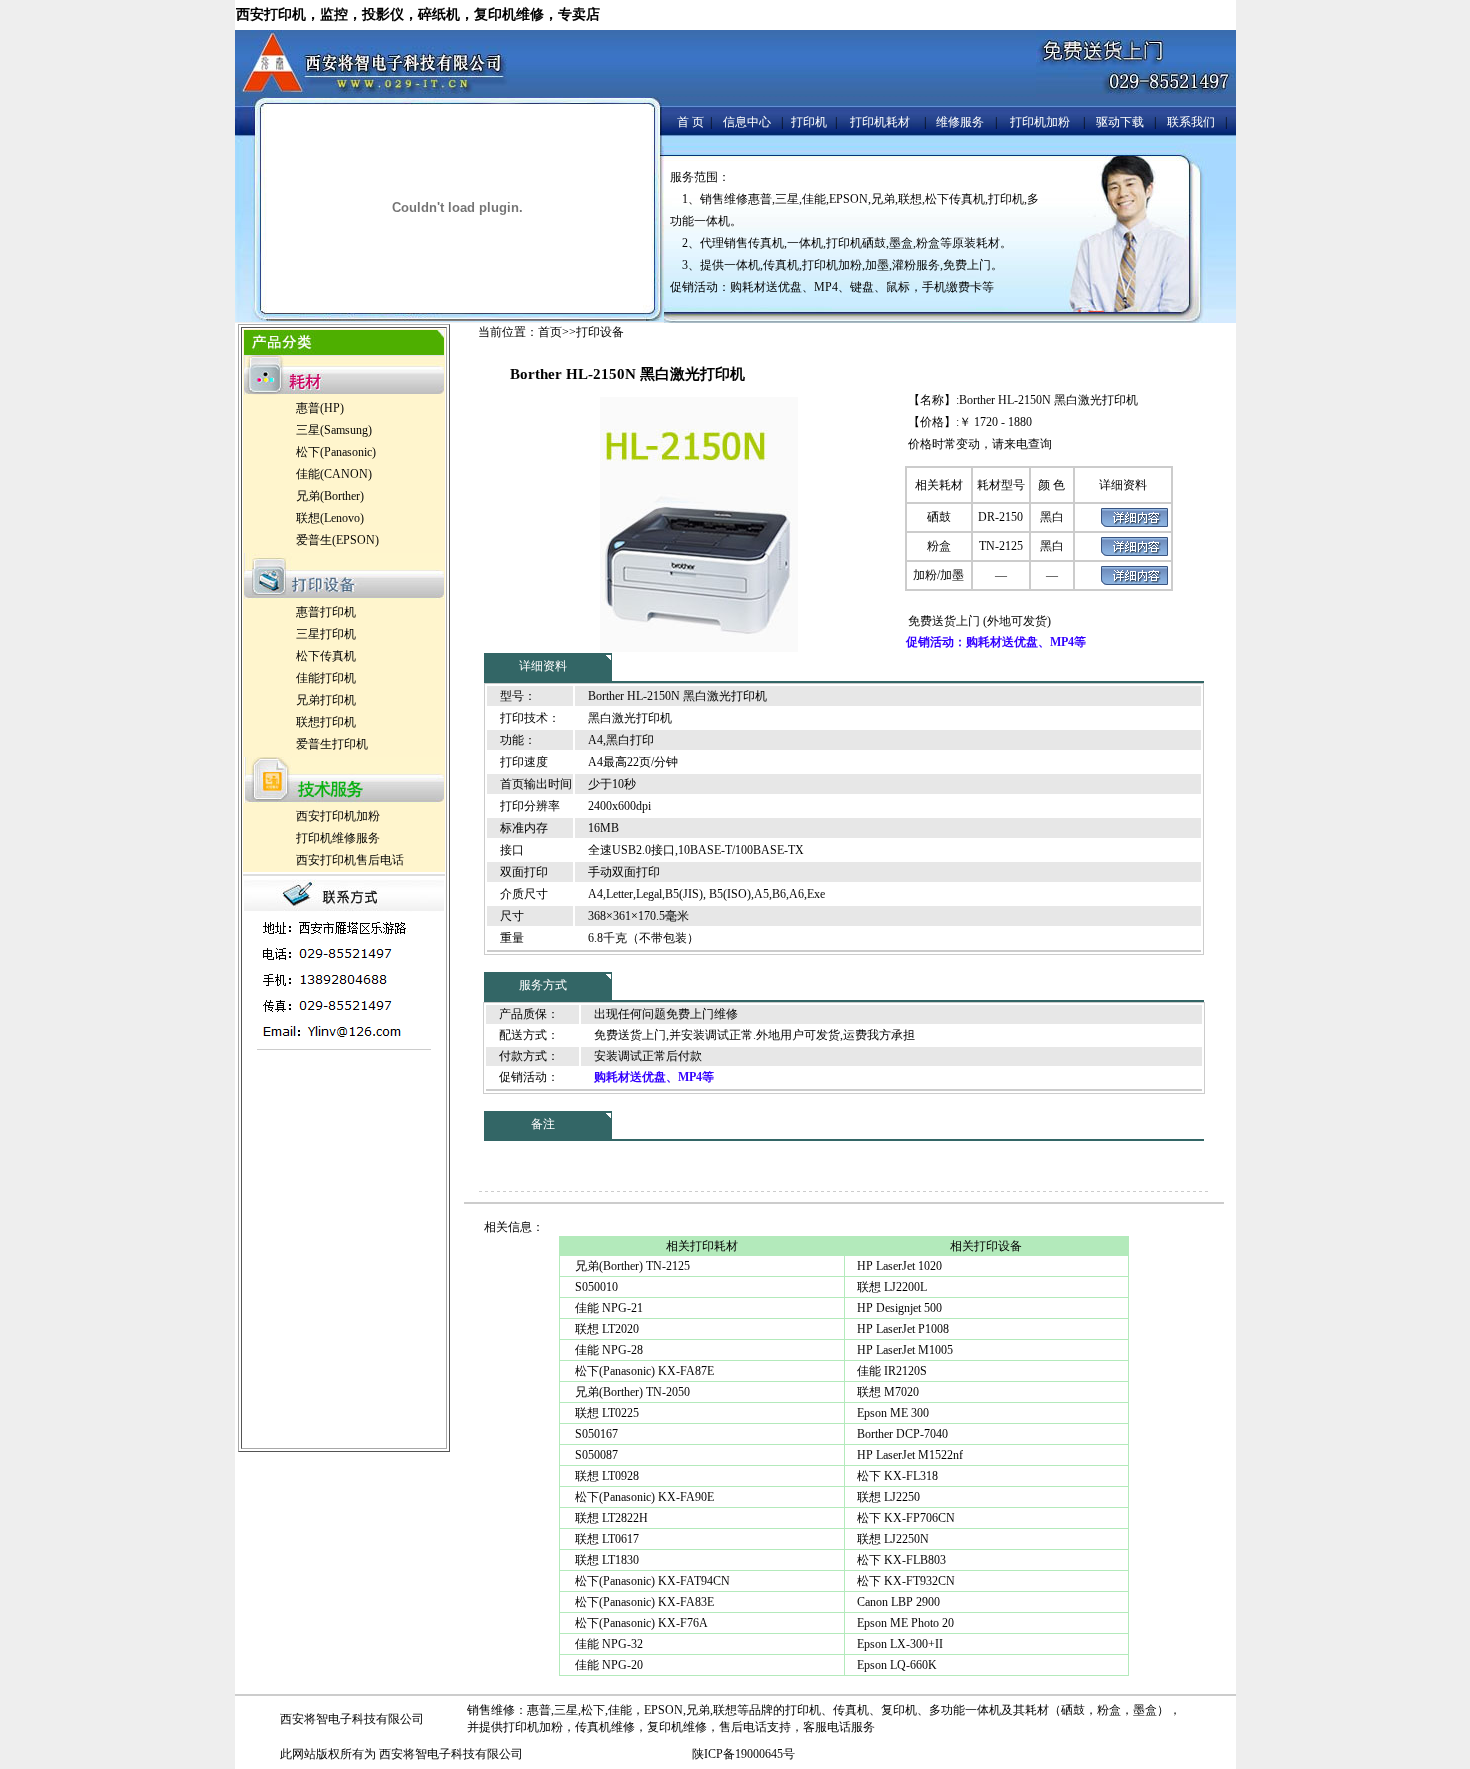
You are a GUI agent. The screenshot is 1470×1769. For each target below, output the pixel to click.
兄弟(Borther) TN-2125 (631, 1266)
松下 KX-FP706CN (906, 1518)
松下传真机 (326, 656)
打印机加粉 (1040, 122)
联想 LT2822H (610, 1518)
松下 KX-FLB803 (901, 1560)
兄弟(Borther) (330, 496)
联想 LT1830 (605, 1560)
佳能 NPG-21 (607, 1308)
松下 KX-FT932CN (906, 1581)
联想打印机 (326, 722)
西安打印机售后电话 (350, 860)
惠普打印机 (326, 612)
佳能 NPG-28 (607, 1350)
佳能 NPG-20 (607, 1665)
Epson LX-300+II (900, 1644)
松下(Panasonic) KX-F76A (640, 1623)
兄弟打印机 (326, 700)
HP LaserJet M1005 (905, 1350)
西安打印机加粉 (338, 816)
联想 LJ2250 (888, 1497)
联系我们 (1191, 122)
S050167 (595, 1434)
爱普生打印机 (332, 744)
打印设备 (600, 332)
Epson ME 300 (893, 1413)
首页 (550, 332)
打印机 (809, 122)
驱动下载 (1120, 122)
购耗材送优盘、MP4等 (654, 1077)
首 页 (690, 122)
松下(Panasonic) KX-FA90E (643, 1497)
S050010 (595, 1287)
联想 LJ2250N (893, 1539)
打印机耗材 (880, 122)
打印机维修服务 (338, 838)
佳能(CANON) (334, 474)
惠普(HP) (320, 408)
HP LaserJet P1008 (903, 1329)
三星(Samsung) (334, 430)
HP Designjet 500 (899, 1308)
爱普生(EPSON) (337, 540)
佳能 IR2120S (892, 1371)
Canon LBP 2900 (898, 1602)
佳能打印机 (326, 678)
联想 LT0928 (605, 1476)
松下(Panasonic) (336, 452)
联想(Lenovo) (330, 518)
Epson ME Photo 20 (905, 1623)
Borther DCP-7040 (902, 1434)
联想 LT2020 (605, 1329)
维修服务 (960, 122)
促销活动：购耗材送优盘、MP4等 (996, 642)
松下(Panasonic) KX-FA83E (643, 1602)
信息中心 (747, 122)
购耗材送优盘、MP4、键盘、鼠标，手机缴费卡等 (862, 287)
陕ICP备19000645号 (743, 1754)
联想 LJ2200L (892, 1287)
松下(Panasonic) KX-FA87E (643, 1371)
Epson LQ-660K (897, 1665)
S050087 (595, 1455)
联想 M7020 (888, 1392)
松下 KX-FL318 (897, 1476)
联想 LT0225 (605, 1413)
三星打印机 (326, 634)
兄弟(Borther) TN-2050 (631, 1392)
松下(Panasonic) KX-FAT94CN (651, 1581)
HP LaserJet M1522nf (910, 1455)
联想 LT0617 (605, 1539)
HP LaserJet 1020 (899, 1266)
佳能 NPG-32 (607, 1644)
